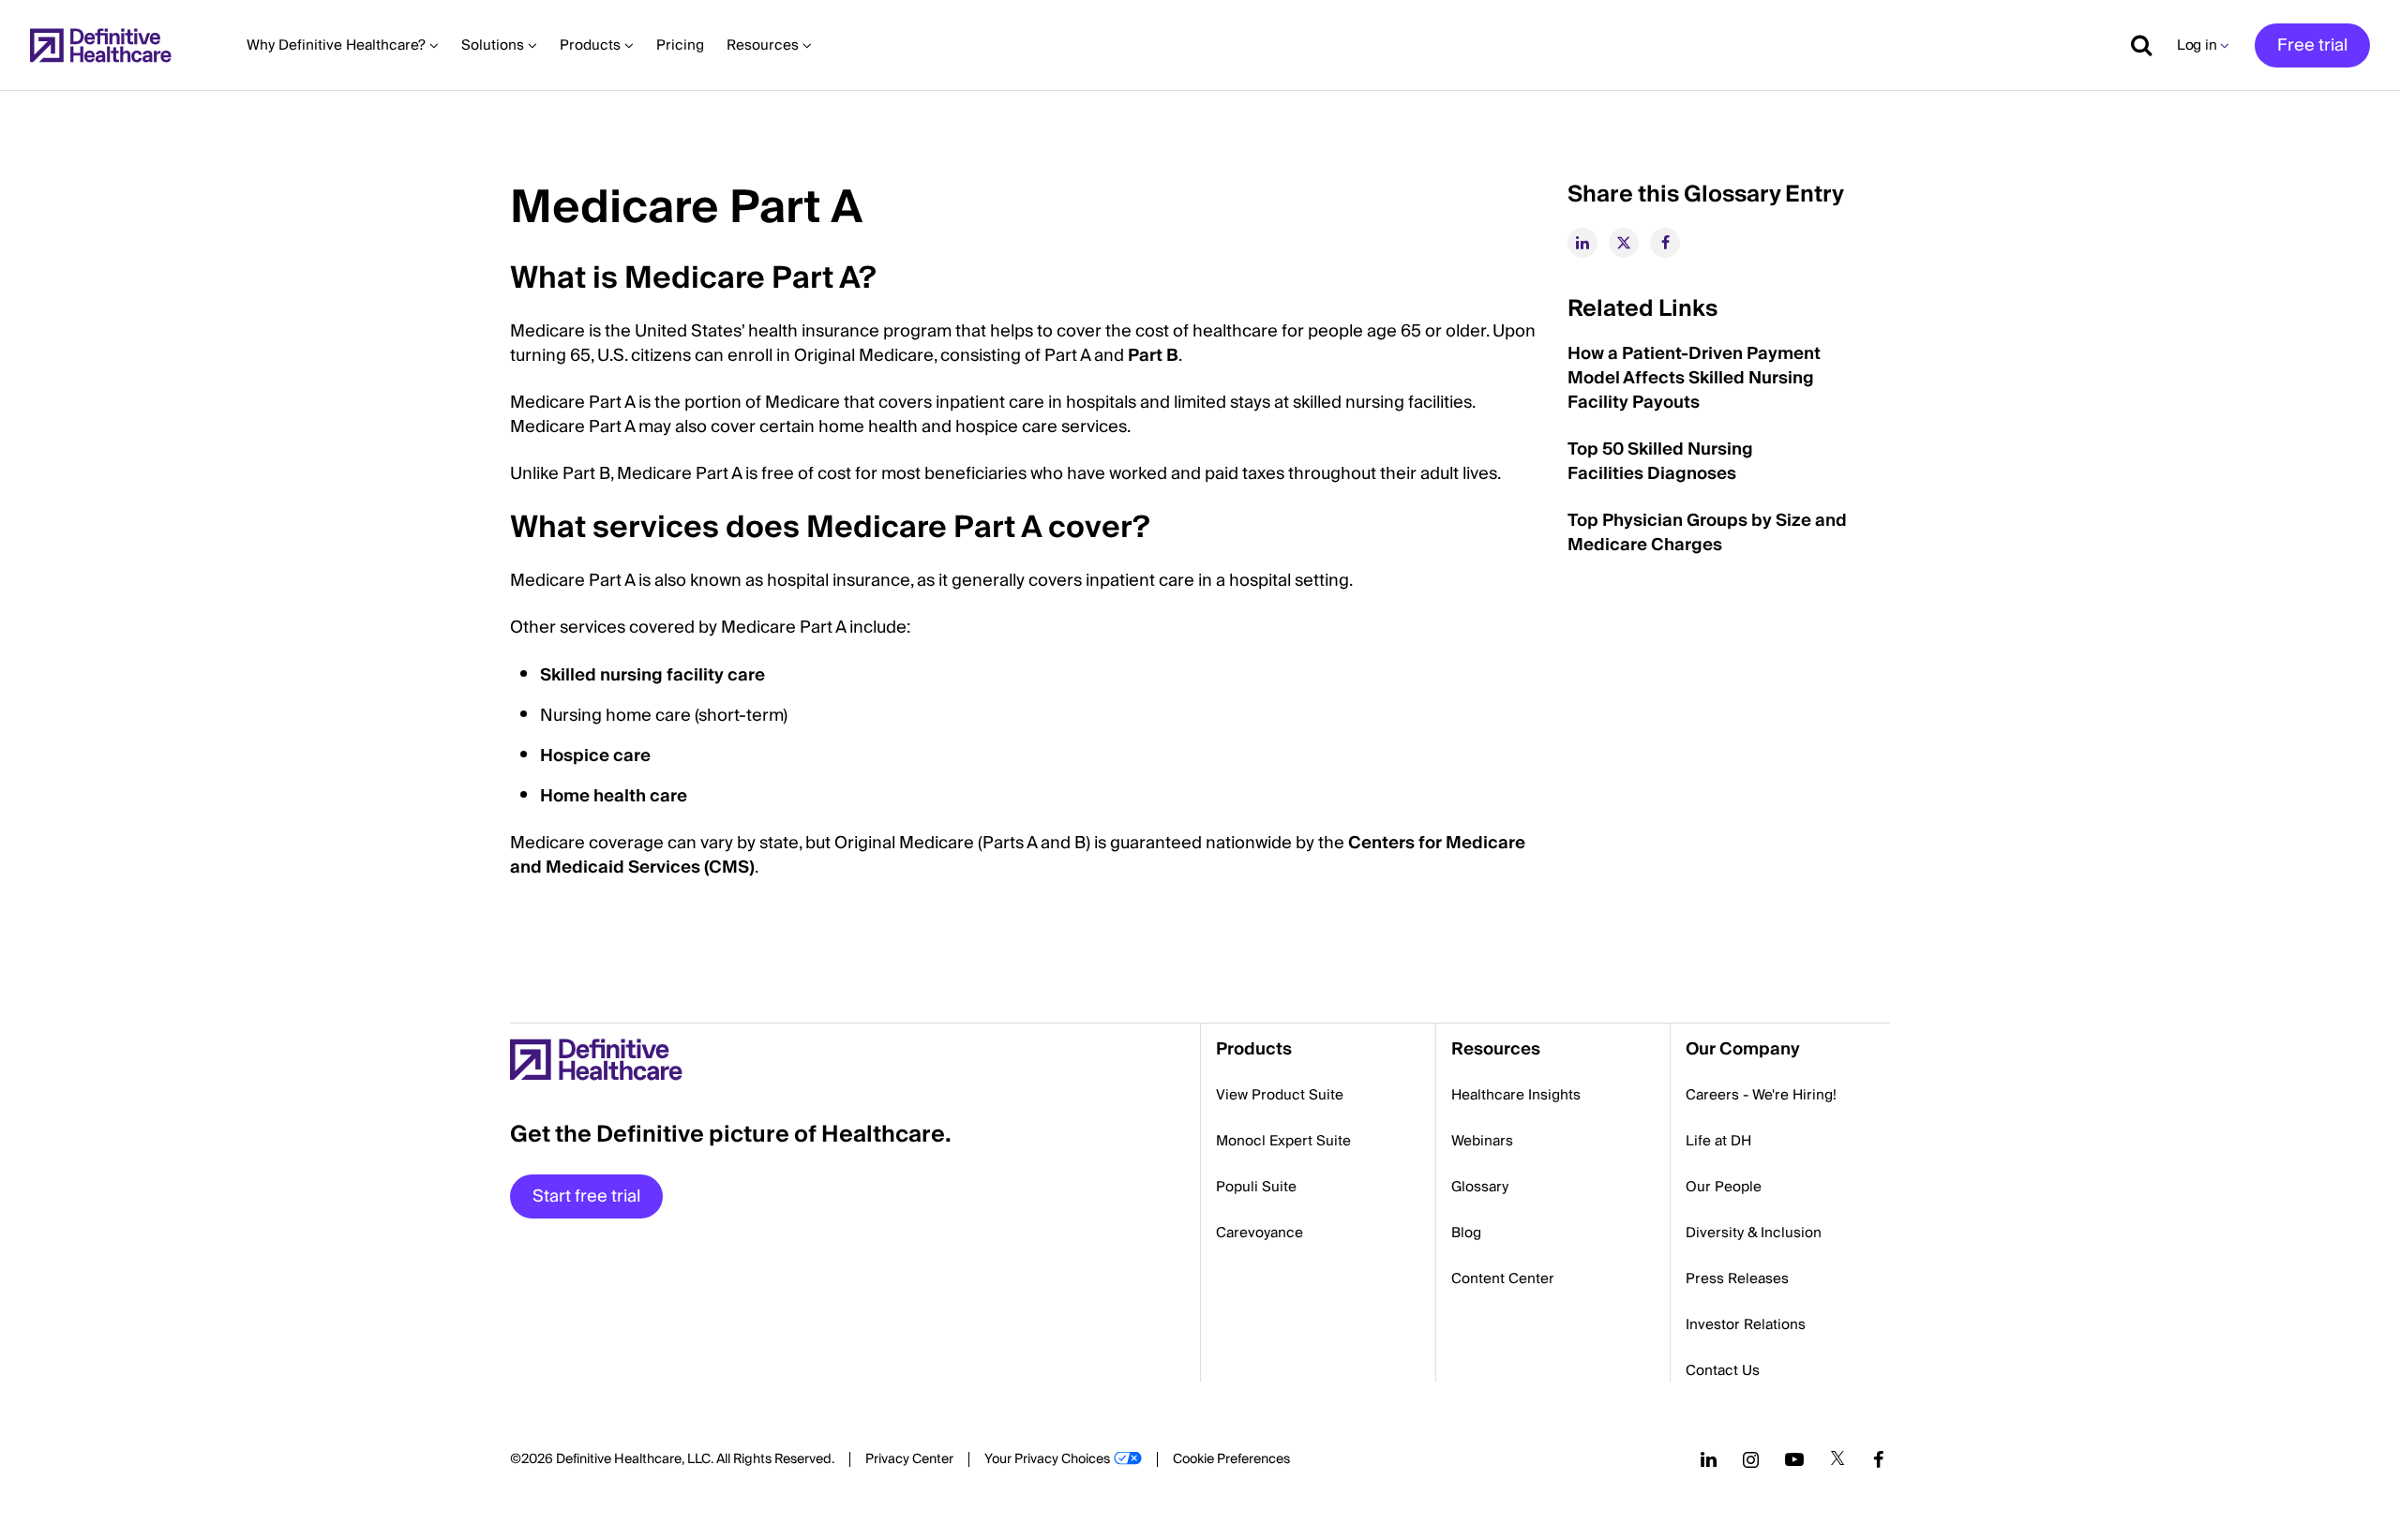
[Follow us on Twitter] (1837, 1459)
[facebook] (1665, 243)
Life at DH (1718, 1141)
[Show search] (2135, 45)
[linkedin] (1582, 243)
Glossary (1480, 1187)
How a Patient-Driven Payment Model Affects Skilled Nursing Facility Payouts (1694, 378)
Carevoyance (1260, 1233)
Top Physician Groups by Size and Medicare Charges (1707, 533)
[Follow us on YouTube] (1794, 1459)
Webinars (1482, 1141)
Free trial (2312, 45)
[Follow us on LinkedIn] (1709, 1459)
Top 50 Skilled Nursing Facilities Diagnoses (1660, 462)
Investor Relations (1746, 1324)
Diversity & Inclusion (1754, 1233)
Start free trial (586, 1196)
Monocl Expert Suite (1283, 1141)
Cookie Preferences (1231, 1459)
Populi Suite (1256, 1187)
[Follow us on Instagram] (1751, 1459)
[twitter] (1624, 243)
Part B (1153, 356)
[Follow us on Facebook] (1879, 1459)
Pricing (680, 45)
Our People (1724, 1187)
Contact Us (1723, 1370)
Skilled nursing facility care (652, 675)
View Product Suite (1280, 1095)
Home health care (614, 796)
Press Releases (1737, 1278)
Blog (1466, 1233)
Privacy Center (909, 1459)
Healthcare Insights (1516, 1095)
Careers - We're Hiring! (1761, 1095)
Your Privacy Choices (1047, 1459)
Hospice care (595, 756)
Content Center (1503, 1278)
